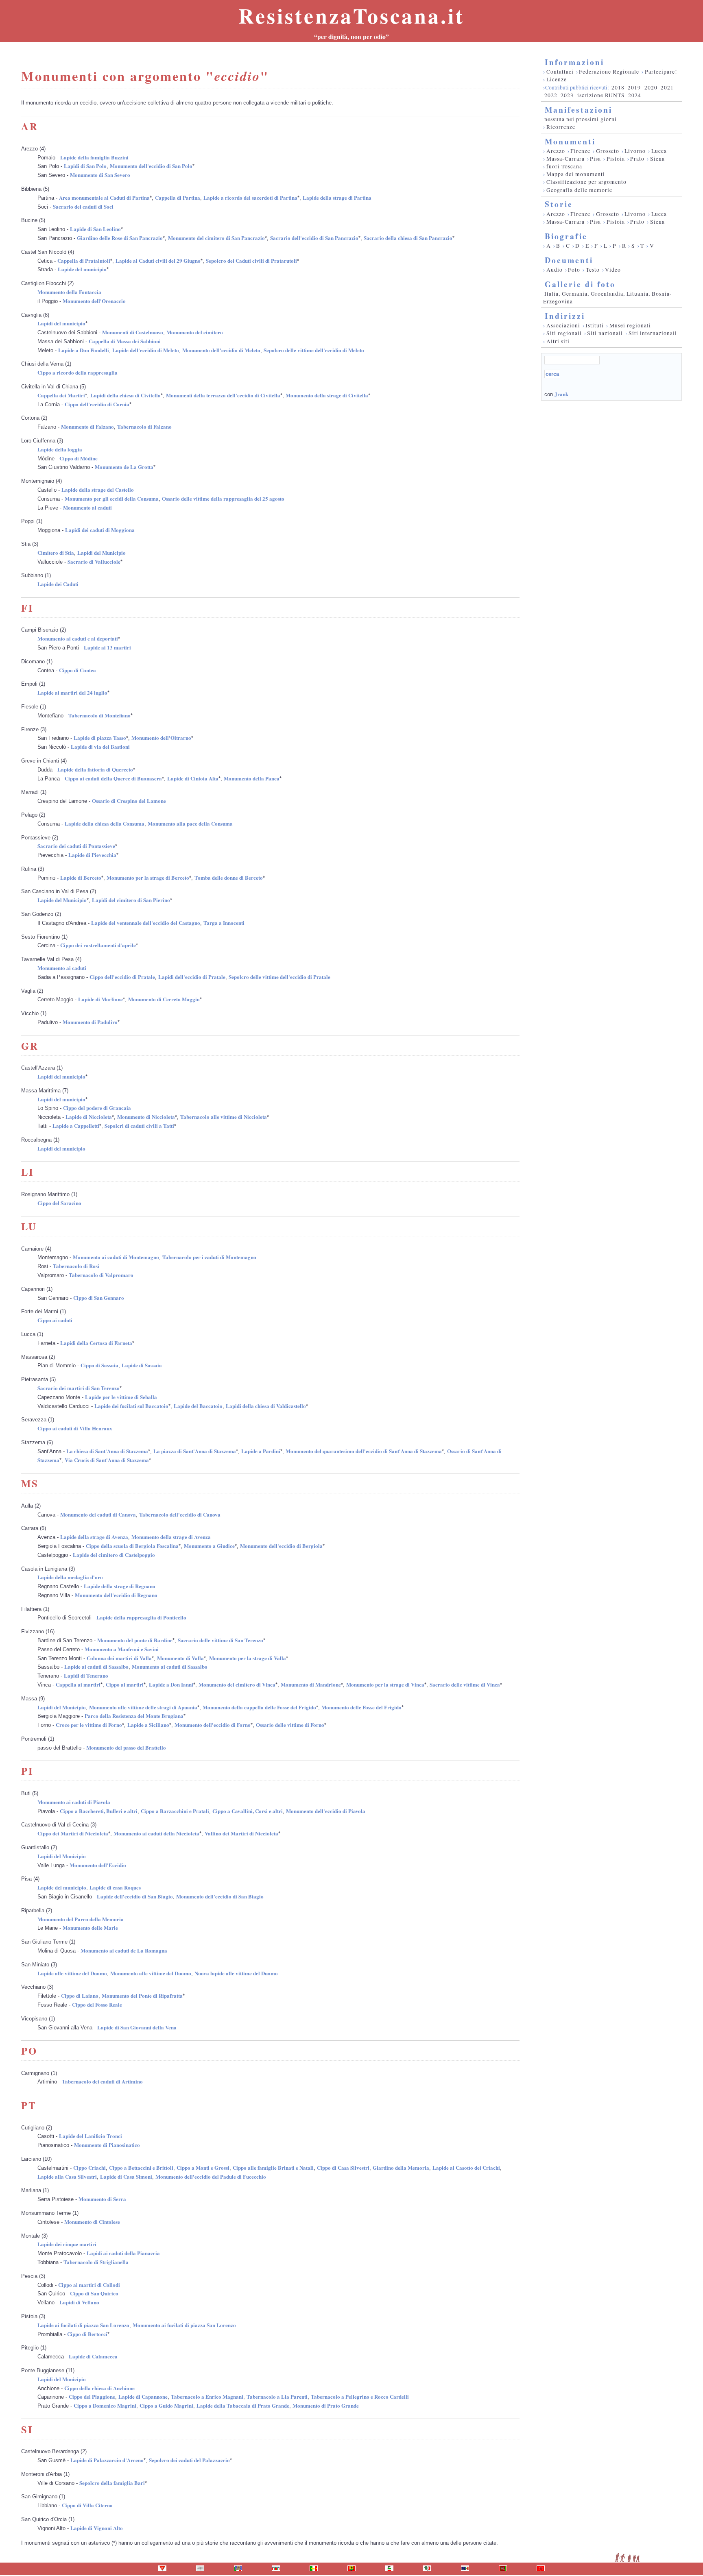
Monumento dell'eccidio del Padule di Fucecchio (211, 2176)
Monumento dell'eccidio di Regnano (116, 1595)
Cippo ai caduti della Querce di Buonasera (113, 778)
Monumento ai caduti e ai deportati (78, 638)
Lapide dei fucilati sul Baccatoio (131, 1406)
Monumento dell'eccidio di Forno (213, 1725)
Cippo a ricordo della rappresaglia (78, 372)
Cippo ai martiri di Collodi (89, 2285)
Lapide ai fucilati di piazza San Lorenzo (83, 2325)
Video (613, 270)
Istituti (595, 325)
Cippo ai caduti (55, 1320)
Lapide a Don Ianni (171, 1684)
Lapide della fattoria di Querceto (95, 769)
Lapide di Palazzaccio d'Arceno (107, 2460)
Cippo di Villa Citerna (87, 2505)
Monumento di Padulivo (90, 1022)
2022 (551, 95)
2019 (634, 87)
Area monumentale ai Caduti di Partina (104, 197)
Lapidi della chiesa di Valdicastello (266, 1406)
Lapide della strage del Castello (98, 489)
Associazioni (563, 325)
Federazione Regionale (609, 72)
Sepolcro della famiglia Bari (112, 2483)
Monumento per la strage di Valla (248, 1658)
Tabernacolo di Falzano (144, 426)
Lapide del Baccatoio (198, 1406)
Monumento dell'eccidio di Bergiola (281, 1546)
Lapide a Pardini (261, 1451)
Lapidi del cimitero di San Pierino (131, 900)
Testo (593, 270)
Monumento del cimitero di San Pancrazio (216, 238)
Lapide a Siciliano (148, 1725)
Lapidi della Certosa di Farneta (96, 1343)
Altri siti (558, 341)
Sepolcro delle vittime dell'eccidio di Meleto (314, 350)
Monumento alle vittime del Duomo (151, 1973)
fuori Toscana (564, 166)
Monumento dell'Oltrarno (161, 738)
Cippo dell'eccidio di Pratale (122, 977)
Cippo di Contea (78, 670)
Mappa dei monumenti (576, 174)
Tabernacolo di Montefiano (99, 715)
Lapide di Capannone (143, 2396)
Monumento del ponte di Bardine (135, 1640)
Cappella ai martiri (78, 1684)
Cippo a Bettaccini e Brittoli (141, 2167)
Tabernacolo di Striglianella (96, 2262)
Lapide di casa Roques (115, 1887)
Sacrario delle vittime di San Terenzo (221, 1640)
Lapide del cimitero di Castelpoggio (114, 1555)
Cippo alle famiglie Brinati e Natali (273, 2167)
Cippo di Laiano (80, 1995)
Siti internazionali (653, 333)
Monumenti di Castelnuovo (133, 332)
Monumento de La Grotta (124, 467)
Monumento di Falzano (87, 426)
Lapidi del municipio (61, 323)
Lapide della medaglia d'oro (70, 1577)
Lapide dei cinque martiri (67, 2244)
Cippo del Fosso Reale (97, 2004)
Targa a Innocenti (224, 923)
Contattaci (560, 72)
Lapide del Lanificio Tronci (91, 2136)
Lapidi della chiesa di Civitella (126, 395)
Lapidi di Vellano (79, 2302)
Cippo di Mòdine (79, 458)
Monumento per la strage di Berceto (148, 877)
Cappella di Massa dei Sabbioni (125, 341)
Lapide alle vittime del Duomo (72, 1973)
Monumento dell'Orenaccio (94, 301)
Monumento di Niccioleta (146, 1117)
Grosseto (608, 151)
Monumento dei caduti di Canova (98, 1514)
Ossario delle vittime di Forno (290, 1725)
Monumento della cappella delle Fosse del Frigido (259, 1707)
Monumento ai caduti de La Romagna (124, 1950)
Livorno (635, 151)
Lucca (659, 151)
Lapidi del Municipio (102, 552)
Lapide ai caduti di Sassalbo (96, 1666)
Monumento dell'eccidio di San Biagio (220, 1896)
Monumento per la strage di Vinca (385, 1684)
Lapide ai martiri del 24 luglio (72, 692)
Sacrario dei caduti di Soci (83, 206)
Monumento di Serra (102, 2199)
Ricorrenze (561, 127)
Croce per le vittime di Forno (89, 1725)
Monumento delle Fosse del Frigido (361, 1707)
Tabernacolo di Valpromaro (101, 1275)
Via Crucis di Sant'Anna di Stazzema (107, 1460)
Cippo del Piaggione (92, 2396)
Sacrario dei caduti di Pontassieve (76, 846)
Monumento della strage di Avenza (171, 1537)
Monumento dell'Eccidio (98, 1865)
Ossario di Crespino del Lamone (129, 801)
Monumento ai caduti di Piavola (74, 1802)
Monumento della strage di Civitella (327, 395)
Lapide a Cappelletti (76, 1126)
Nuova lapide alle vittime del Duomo (236, 1973)
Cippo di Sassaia (99, 1365)
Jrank (561, 394)
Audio (555, 270)
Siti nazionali (605, 333)
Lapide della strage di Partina (337, 197)
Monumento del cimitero (195, 332)
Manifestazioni (579, 110)
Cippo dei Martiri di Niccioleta (73, 1833)
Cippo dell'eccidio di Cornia (97, 404)
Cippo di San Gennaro (99, 1298)
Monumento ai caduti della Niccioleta (156, 1833)
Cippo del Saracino (59, 1203)
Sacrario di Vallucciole (94, 561)
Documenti (569, 260)
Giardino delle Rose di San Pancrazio (120, 238)
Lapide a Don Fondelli (84, 350)
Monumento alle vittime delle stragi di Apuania (143, 1707)
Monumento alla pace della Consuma (190, 823)
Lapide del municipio (82, 269)
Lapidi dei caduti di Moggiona (100, 530)
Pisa (595, 159)
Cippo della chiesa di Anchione (99, 2388)
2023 (567, 95)
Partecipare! (661, 72)
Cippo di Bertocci (87, 2334)
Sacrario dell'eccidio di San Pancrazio (314, 238)
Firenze (580, 151)
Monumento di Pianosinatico (107, 2145)
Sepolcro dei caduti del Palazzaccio (189, 2460)
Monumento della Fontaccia (69, 292)
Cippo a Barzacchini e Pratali (175, 1811)
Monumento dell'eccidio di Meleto (221, 350)
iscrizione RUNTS (601, 95)
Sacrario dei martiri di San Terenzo (79, 1388)
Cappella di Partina (178, 197)
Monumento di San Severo (100, 175)
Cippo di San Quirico (94, 2293)
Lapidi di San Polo (85, 166)
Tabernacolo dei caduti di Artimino (102, 2081)
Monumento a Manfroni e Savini (122, 1649)
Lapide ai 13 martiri (107, 647)
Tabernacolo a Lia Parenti (277, 2396)
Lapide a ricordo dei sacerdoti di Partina (250, 197)
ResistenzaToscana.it (351, 15)
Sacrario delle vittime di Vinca (465, 1684)
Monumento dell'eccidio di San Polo (151, 166)
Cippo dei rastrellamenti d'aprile (98, 945)
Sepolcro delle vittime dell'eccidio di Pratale (279, 977)
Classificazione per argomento (586, 182)
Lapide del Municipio (62, 900)
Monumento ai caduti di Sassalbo (170, 1666)
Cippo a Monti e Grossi (203, 2167)
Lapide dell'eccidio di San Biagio (135, 1896)
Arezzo (556, 151)
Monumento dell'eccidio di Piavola (326, 1811)
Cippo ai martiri (125, 1684)
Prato (637, 159)
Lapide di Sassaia (142, 1365)
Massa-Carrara (565, 159)
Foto (574, 270)
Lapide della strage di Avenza (94, 1537)
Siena (657, 159)
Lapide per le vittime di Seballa (121, 1397)
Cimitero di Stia (56, 552)
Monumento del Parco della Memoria (81, 1919)
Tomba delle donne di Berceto (229, 877)
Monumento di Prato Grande (326, 2405)
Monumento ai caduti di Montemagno (116, 1257)
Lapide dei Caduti (58, 584)
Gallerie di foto (580, 284)
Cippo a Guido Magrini (166, 2405)
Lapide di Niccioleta (89, 1117)
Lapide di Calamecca (93, 2356)
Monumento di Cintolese (92, 2222)
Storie (559, 204)
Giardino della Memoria (401, 2167)
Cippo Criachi (90, 2167)
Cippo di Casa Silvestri (343, 2167)
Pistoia (616, 159)
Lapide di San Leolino (95, 229)
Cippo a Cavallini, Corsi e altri (248, 1811)
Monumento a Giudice (209, 1546)
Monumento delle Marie (90, 1928)
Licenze (557, 79)
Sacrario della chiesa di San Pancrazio (408, 238)
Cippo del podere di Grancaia (97, 1108)
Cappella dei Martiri (61, 395)
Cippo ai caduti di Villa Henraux (75, 1428)
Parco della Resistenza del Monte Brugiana (134, 1716)
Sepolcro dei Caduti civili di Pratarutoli (251, 260)
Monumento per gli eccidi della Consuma (112, 498)
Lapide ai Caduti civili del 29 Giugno (158, 260)
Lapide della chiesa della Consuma (105, 823)
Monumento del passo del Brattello (126, 1747)
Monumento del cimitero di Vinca (237, 1684)
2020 (651, 87)
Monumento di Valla (180, 1658)
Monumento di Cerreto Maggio (164, 999)
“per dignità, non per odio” (351, 37)
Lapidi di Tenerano (86, 1675)
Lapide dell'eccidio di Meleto (146, 350)
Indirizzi (565, 316)
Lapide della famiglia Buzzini (94, 157)
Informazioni (574, 62)
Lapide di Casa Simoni (126, 2176)
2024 (635, 95)
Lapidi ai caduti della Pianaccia (123, 2253)
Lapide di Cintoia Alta (193, 778)
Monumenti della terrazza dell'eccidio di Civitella (223, 395)
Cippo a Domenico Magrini (105, 2405)
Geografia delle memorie (579, 190)
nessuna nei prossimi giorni (581, 119)
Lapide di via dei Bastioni (100, 746)
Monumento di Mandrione (311, 1684)
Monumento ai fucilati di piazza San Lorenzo (184, 2325)
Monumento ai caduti (87, 507)
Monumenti (570, 141)
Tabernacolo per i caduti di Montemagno (209, 1257)
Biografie (566, 236)
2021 (667, 87)
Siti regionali (564, 333)
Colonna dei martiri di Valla (119, 1658)
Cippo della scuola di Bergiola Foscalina (132, 1546)
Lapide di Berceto (81, 877)
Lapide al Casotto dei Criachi (466, 2167)
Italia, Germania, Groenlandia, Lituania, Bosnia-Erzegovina (608, 297)
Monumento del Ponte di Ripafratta (142, 1995)
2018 (618, 87)
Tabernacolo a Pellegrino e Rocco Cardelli (360, 2396)
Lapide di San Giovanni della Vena (137, 2027)
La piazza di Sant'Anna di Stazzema (195, 1451)
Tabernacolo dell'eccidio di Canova (180, 1514)
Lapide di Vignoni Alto (97, 2528)
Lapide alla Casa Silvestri (67, 2176)
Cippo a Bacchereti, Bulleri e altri (99, 1811)
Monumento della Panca (252, 778)
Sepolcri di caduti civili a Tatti (139, 1126)
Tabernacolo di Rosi (76, 1266)
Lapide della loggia (60, 449)
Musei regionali (630, 325)
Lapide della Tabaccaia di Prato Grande (243, 2405)
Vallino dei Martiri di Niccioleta (241, 1833)
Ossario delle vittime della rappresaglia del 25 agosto (223, 498)
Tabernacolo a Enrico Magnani (207, 2396)
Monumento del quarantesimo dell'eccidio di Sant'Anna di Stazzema (364, 1451)
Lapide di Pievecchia (92, 855)
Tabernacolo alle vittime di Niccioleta (224, 1117)
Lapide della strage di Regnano (120, 1586)
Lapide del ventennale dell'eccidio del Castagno (146, 923)
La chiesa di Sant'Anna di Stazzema (107, 1451)
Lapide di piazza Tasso (100, 738)
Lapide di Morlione (100, 999)
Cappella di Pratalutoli (84, 260)
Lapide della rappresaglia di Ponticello (141, 1617)
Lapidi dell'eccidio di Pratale (192, 977)
